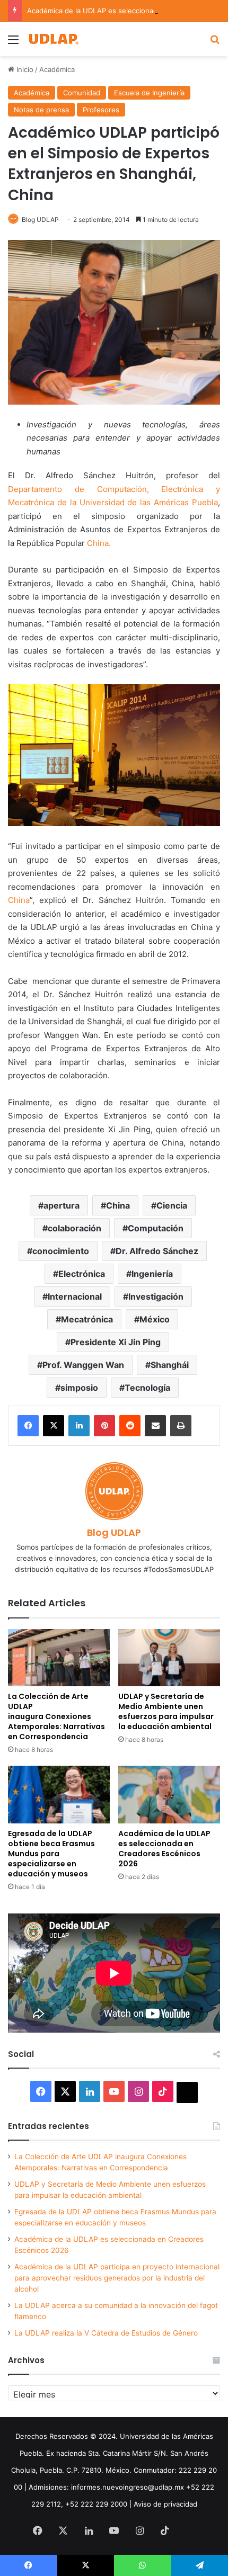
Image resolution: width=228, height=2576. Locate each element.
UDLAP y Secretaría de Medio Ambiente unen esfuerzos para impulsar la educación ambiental (166, 1711)
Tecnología (147, 1388)
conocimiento (61, 1251)
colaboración (74, 1228)
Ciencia (172, 1205)
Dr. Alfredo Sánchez (157, 1251)
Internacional (75, 1296)
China (19, 900)
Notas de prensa (41, 110)
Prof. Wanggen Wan (83, 1365)
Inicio (24, 69)
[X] (54, 1426)
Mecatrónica (87, 1319)
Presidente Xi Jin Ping (116, 1342)
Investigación (156, 1296)
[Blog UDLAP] (53, 39)
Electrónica (82, 1274)
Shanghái (170, 1365)
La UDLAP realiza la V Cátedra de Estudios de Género (106, 2333)
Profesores (101, 110)
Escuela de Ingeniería (149, 93)
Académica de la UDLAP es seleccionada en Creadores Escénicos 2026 (164, 1849)
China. (99, 543)
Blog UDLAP (40, 220)
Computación (156, 1228)
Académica (57, 69)
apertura (62, 1205)
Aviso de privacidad (165, 2504)
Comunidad (82, 93)
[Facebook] (28, 1426)
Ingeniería (152, 1274)
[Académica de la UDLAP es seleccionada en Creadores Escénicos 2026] (169, 1794)
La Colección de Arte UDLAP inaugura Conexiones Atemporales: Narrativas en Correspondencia (56, 1716)
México (155, 1319)
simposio (79, 1388)
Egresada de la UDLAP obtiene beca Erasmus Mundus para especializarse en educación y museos (51, 1854)
